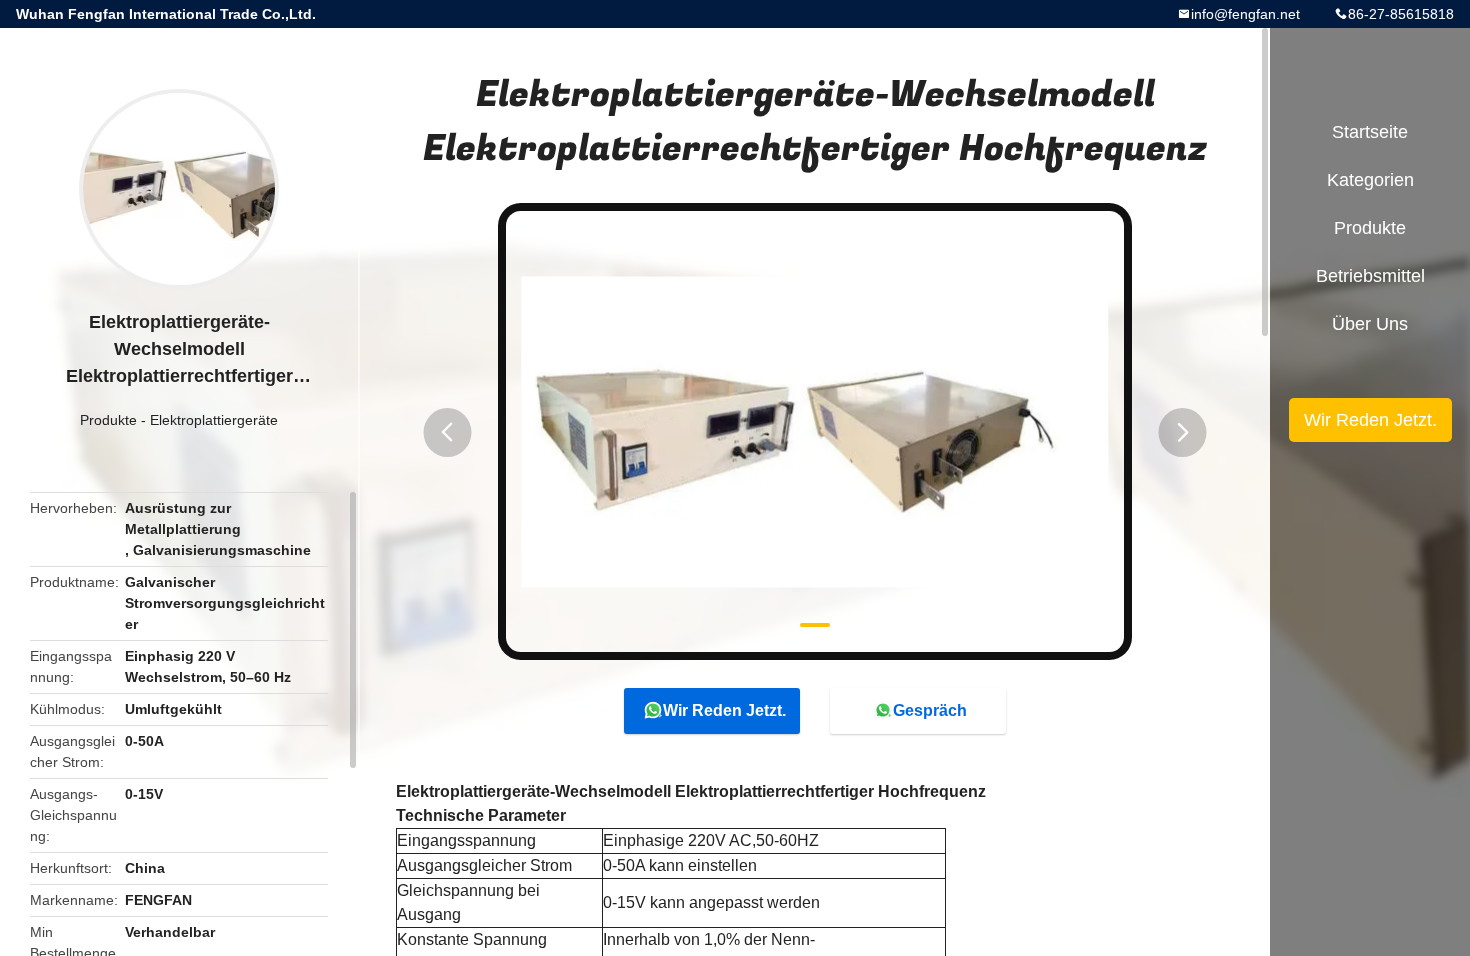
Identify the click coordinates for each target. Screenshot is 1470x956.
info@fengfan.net (1245, 14)
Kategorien (1370, 180)
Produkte (108, 420)
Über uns (1370, 324)
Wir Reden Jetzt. (724, 710)
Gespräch (930, 710)
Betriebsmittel (1370, 276)
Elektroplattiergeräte (214, 420)
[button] (447, 432)
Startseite (1370, 132)
